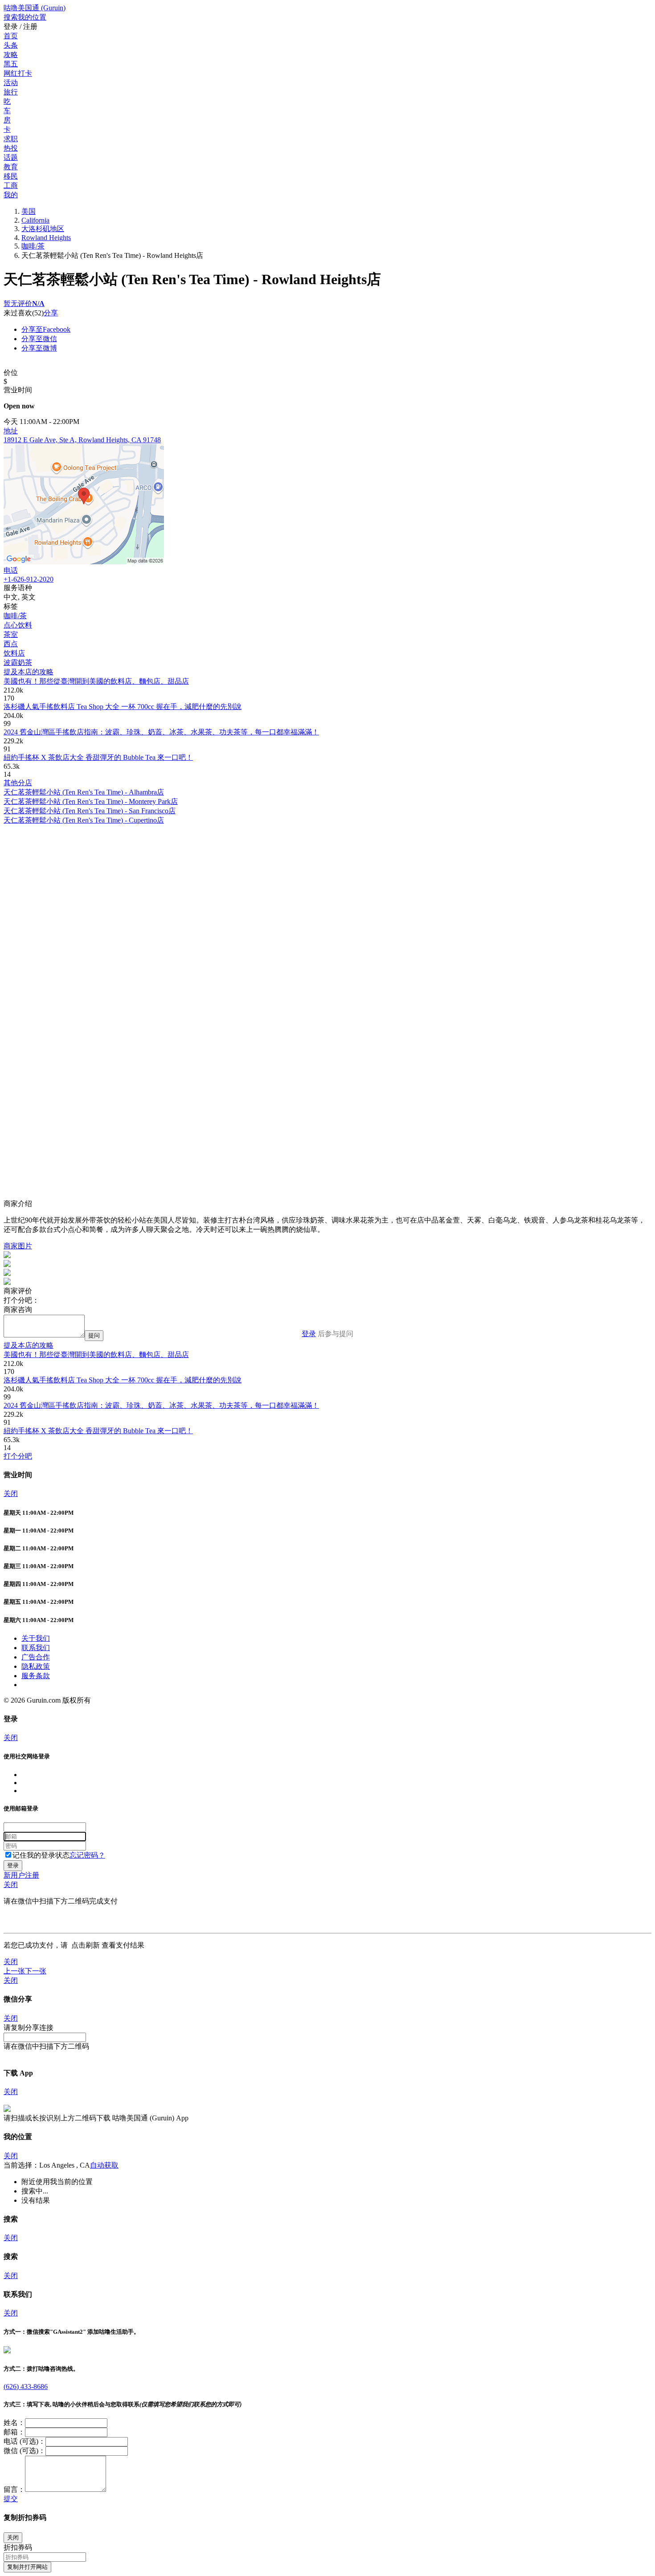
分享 (51, 313)
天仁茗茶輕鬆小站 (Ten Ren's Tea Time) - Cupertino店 (84, 820)
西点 (11, 644)
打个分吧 (18, 1456)
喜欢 (25, 313)
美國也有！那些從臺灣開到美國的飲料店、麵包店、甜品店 (96, 681)
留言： (14, 2489)
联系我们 (36, 1648)
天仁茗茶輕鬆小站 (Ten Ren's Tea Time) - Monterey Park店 (91, 801)
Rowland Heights (46, 238)
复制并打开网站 (27, 2567)
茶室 (11, 634)
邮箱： (14, 2432)
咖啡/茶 (33, 246)
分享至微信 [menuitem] (39, 339)
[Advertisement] (271, 888)
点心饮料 (18, 625)
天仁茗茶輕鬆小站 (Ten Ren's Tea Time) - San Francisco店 (90, 811)
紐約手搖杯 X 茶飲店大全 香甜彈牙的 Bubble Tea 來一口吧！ (98, 757)
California (35, 220)
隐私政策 (36, 1666)
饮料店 (14, 653)
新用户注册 (21, 1875)
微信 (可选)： (25, 2451)
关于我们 (36, 1638)
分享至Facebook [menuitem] (46, 329)
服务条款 (36, 1676)
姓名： (14, 2423)
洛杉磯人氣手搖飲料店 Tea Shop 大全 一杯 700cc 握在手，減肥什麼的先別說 (123, 707)
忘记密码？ (87, 1855)
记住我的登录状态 (41, 1855)
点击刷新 (86, 1945)
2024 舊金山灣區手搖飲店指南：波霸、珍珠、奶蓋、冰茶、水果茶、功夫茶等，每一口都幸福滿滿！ (161, 732)
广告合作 (36, 1657)
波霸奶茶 (18, 662)
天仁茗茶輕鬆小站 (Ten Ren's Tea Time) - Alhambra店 (84, 792)
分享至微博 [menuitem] (39, 348)
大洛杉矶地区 (43, 229)
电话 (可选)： (25, 2441)
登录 (309, 1334)
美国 (29, 211)
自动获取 (104, 2165)
